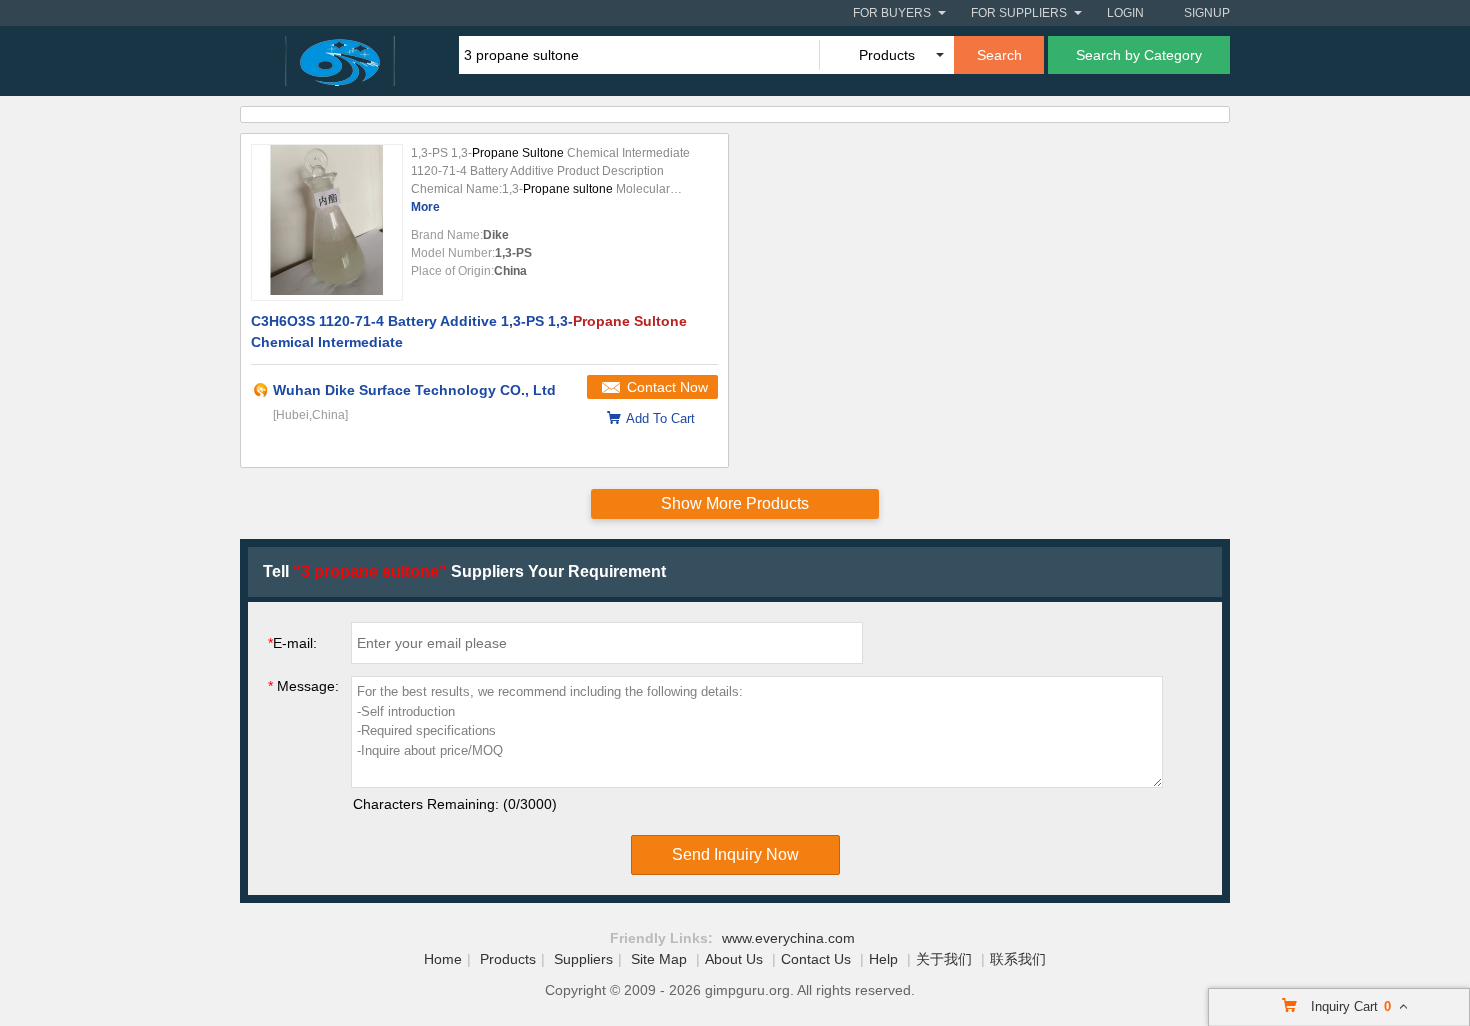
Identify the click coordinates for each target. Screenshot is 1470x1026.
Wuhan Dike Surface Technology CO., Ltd (414, 390)
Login (1125, 13)
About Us (734, 959)
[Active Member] (261, 390)
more (425, 207)
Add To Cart (660, 418)
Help (883, 959)
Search (999, 55)
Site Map (659, 959)
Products (508, 959)
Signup (1207, 13)
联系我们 (1018, 959)
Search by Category (1139, 55)
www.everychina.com (788, 938)
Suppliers (583, 959)
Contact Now (667, 387)
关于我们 (944, 959)
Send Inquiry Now (735, 854)
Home (443, 959)
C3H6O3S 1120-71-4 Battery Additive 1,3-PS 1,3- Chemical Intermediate (469, 331)
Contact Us (816, 959)
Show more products (735, 503)
